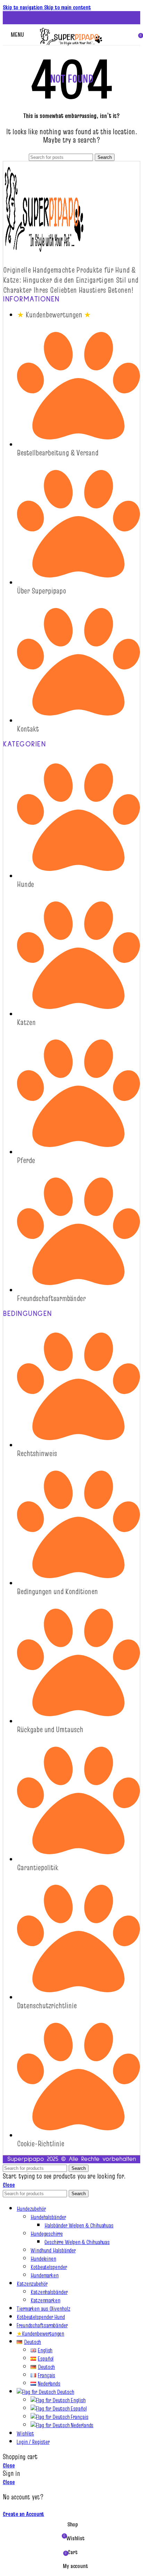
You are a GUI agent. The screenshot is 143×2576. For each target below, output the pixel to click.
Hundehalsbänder (48, 2217)
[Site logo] (71, 46)
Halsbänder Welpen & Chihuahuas (79, 2225)
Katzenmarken (45, 2300)
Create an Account (23, 2514)
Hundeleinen (43, 2259)
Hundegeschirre (47, 2234)
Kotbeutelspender (49, 2267)
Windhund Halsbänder (53, 2250)
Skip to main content (68, 7)
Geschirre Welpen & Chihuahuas (77, 2242)
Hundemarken (45, 2275)
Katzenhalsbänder (49, 2292)
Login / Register (33, 2442)
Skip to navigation (23, 7)
